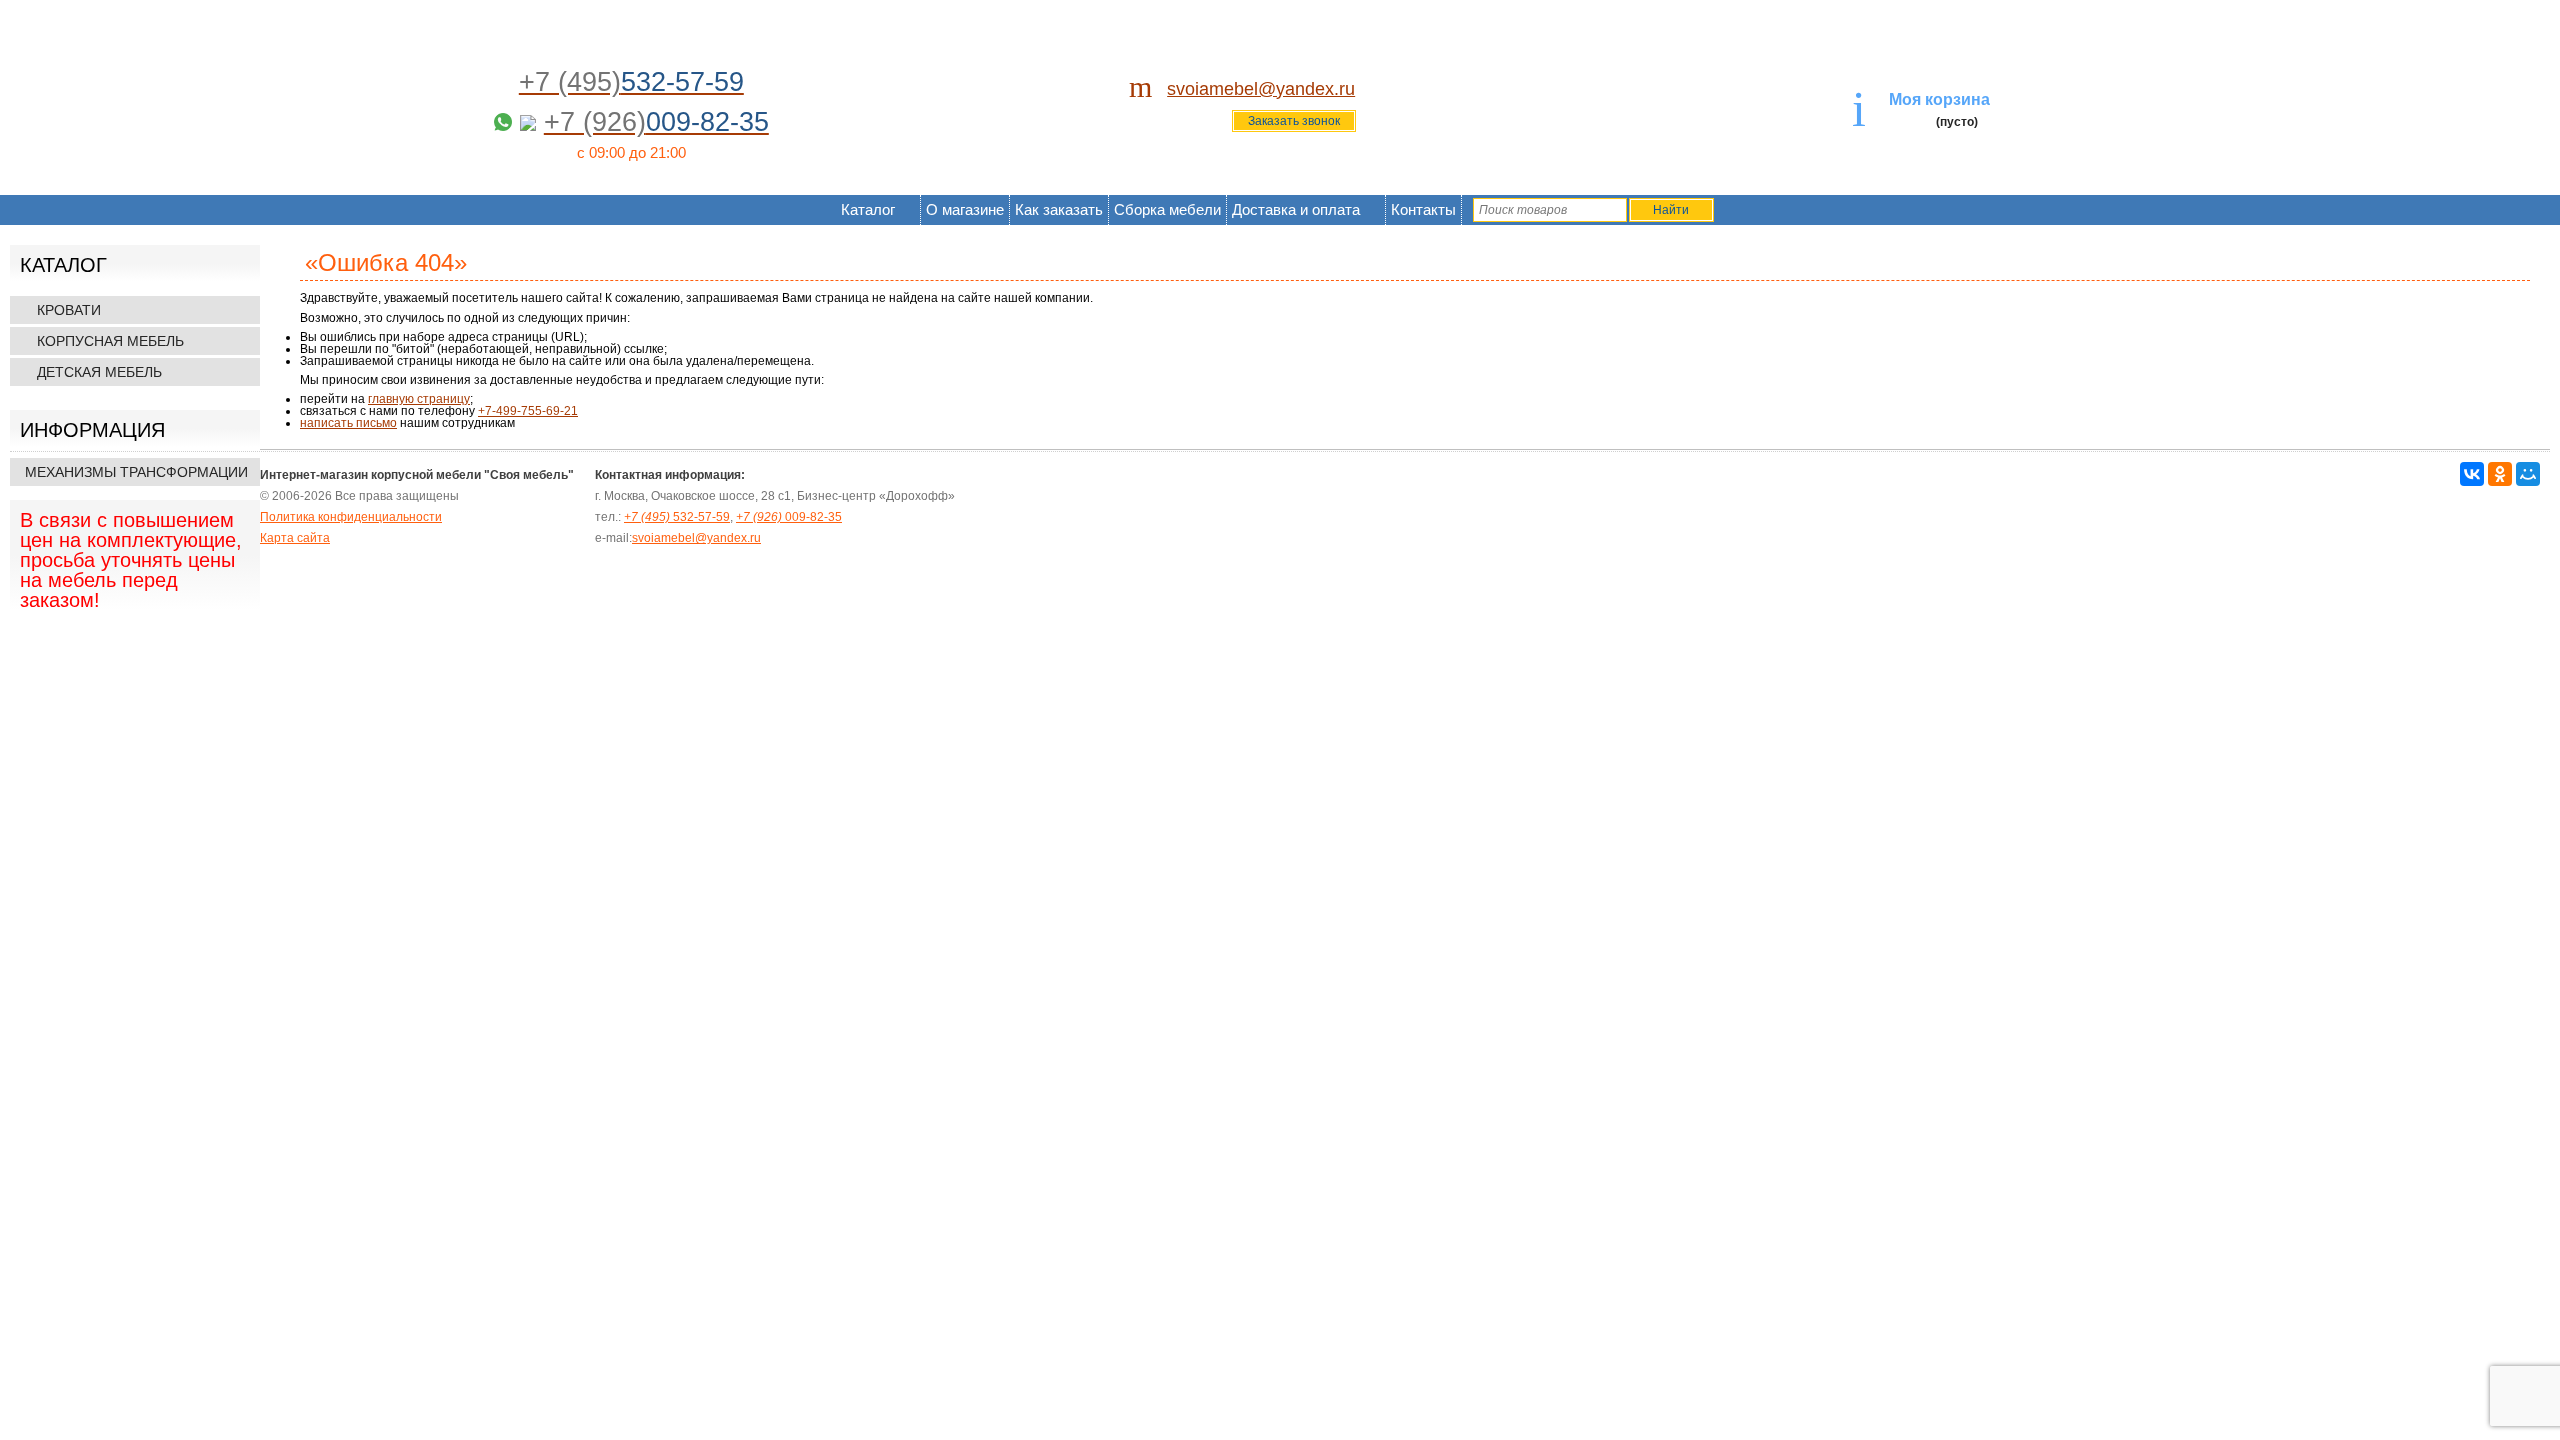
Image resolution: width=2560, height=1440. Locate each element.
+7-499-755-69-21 (528, 411)
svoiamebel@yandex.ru (1261, 89)
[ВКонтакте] (2472, 474)
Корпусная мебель (110, 341)
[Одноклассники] (2500, 474)
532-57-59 (677, 517)
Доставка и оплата (1296, 209)
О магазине (965, 209)
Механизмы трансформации (136, 472)
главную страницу (419, 399)
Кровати (69, 310)
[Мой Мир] (2528, 474)
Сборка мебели (1167, 209)
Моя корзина (1939, 99)
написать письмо (348, 423)
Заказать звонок (1294, 121)
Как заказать (1059, 209)
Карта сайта (295, 538)
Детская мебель (99, 372)
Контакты (1423, 209)
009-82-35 (789, 517)
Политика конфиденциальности (351, 517)
